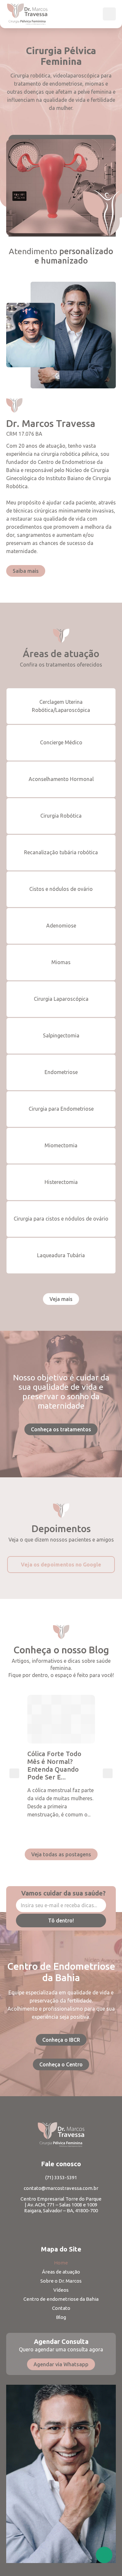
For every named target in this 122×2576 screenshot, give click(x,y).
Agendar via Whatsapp (61, 2364)
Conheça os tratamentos (61, 1429)
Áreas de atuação (61, 2272)
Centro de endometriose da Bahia (61, 2299)
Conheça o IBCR (61, 2040)
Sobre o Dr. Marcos (61, 2281)
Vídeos (61, 2290)
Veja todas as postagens (61, 1854)
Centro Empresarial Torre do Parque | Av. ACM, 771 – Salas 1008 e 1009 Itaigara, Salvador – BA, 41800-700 (61, 2205)
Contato (61, 2308)
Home (61, 2263)
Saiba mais (26, 571)
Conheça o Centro (61, 2064)
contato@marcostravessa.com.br (61, 2188)
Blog (61, 2317)
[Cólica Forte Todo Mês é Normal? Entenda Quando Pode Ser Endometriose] (61, 1719)
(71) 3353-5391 (61, 2177)
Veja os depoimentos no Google (61, 1565)
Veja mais (61, 1299)
